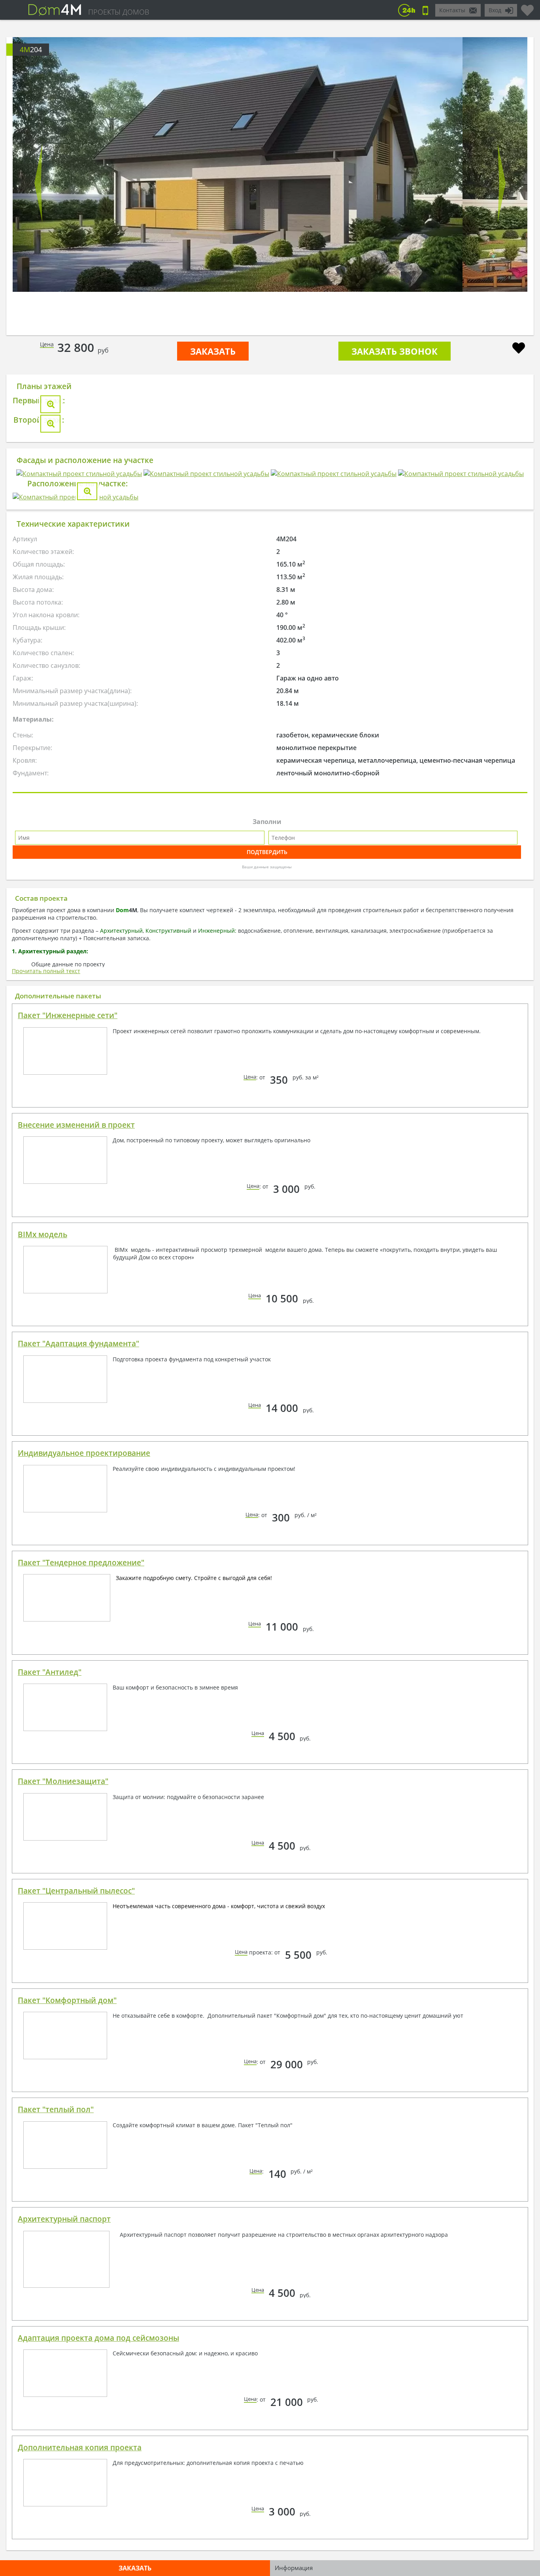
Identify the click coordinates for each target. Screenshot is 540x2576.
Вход (495, 10)
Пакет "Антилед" (50, 2138)
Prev (38, 183)
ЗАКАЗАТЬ (213, 351)
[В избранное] (519, 349)
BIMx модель (42, 1701)
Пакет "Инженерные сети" (68, 1482)
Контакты (452, 10)
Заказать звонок (395, 351)
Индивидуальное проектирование (84, 1919)
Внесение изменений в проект (76, 1591)
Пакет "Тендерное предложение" (81, 2029)
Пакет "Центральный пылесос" (76, 2357)
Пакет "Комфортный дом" (67, 2466)
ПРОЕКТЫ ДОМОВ (119, 12)
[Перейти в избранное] (527, 7)
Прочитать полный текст (46, 1437)
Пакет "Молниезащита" (63, 2247)
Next (502, 183)
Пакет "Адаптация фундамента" (78, 1810)
